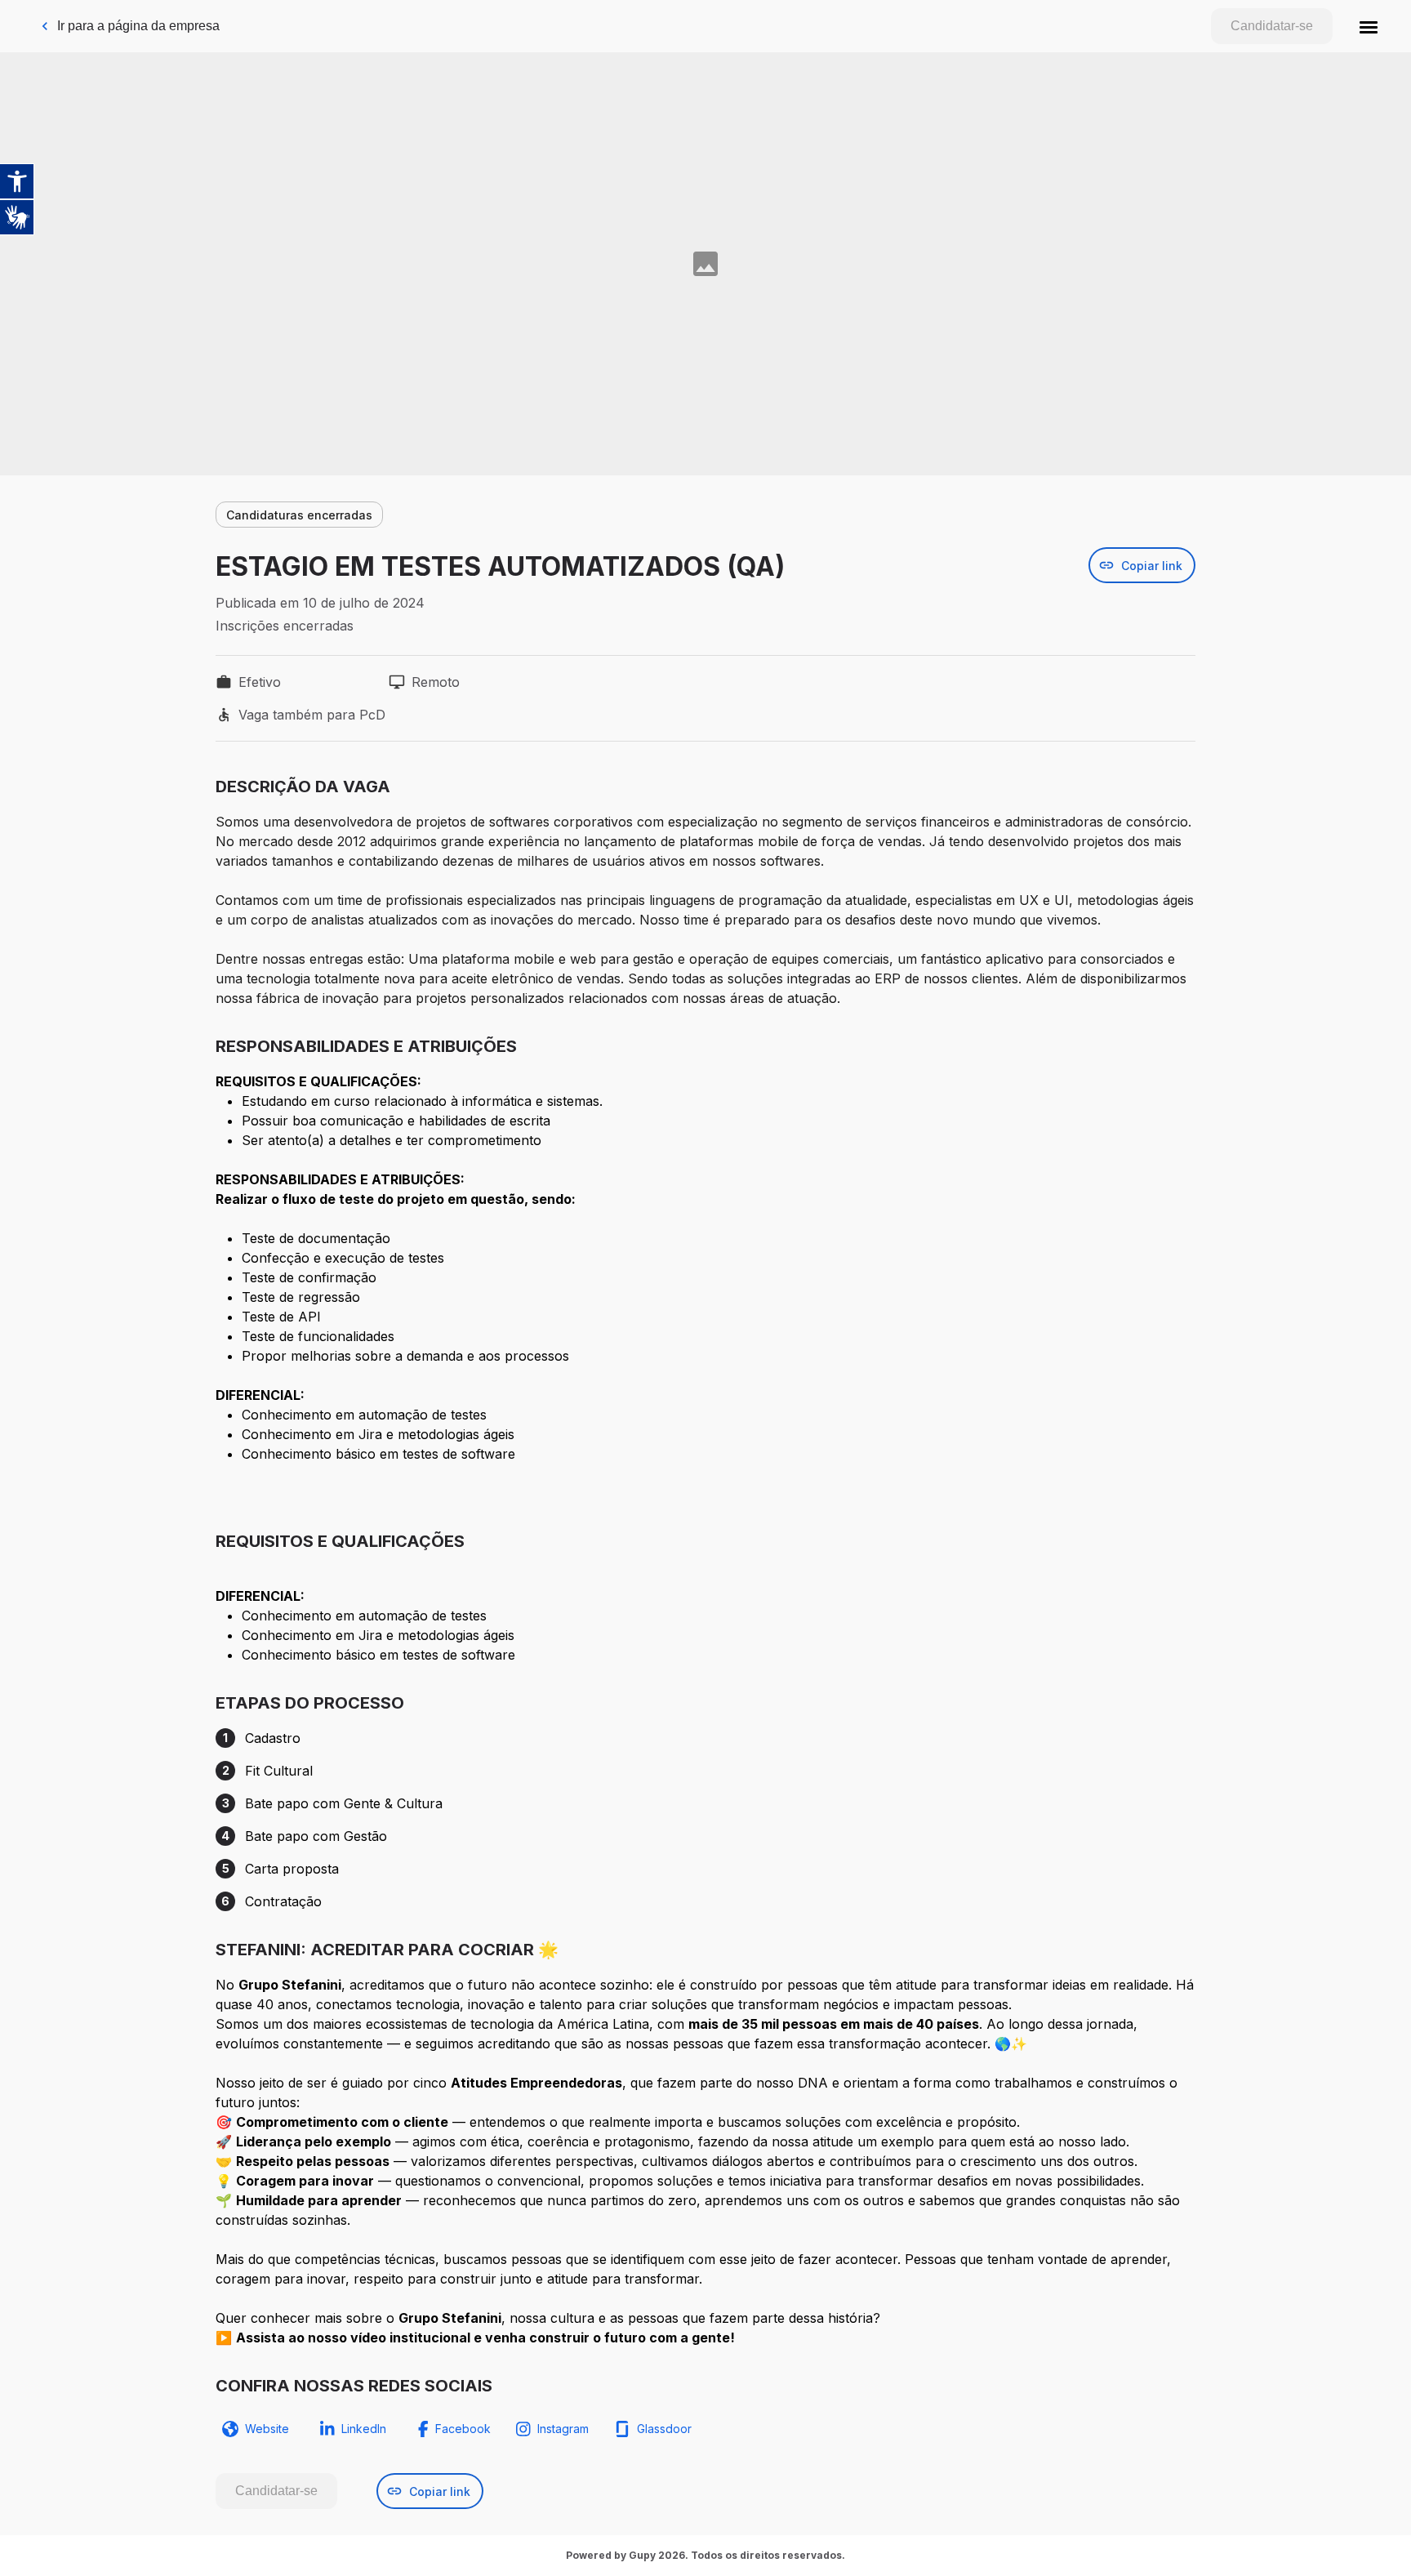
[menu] (1369, 26)
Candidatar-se (1272, 26)
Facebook (463, 2429)
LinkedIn (364, 2429)
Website (267, 2429)
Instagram (563, 2429)
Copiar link (1152, 566)
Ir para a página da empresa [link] (138, 26)
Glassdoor (664, 2429)
